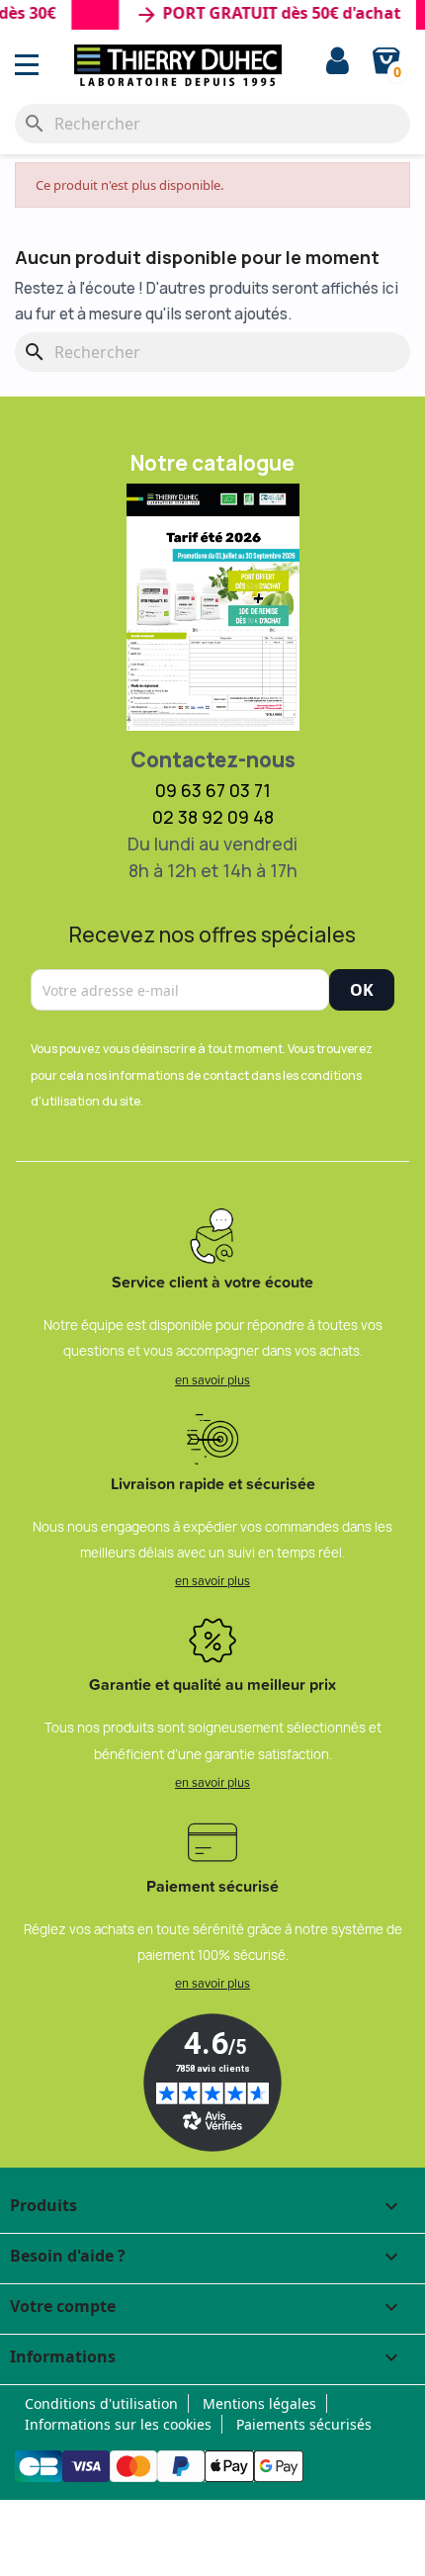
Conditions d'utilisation (101, 2403)
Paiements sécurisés (304, 2424)
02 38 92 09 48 (213, 817)
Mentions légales (259, 2403)
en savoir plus (212, 1379)
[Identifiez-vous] (338, 63)
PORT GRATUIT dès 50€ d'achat (258, 15)
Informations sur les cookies (118, 2424)
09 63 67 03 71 (213, 790)
